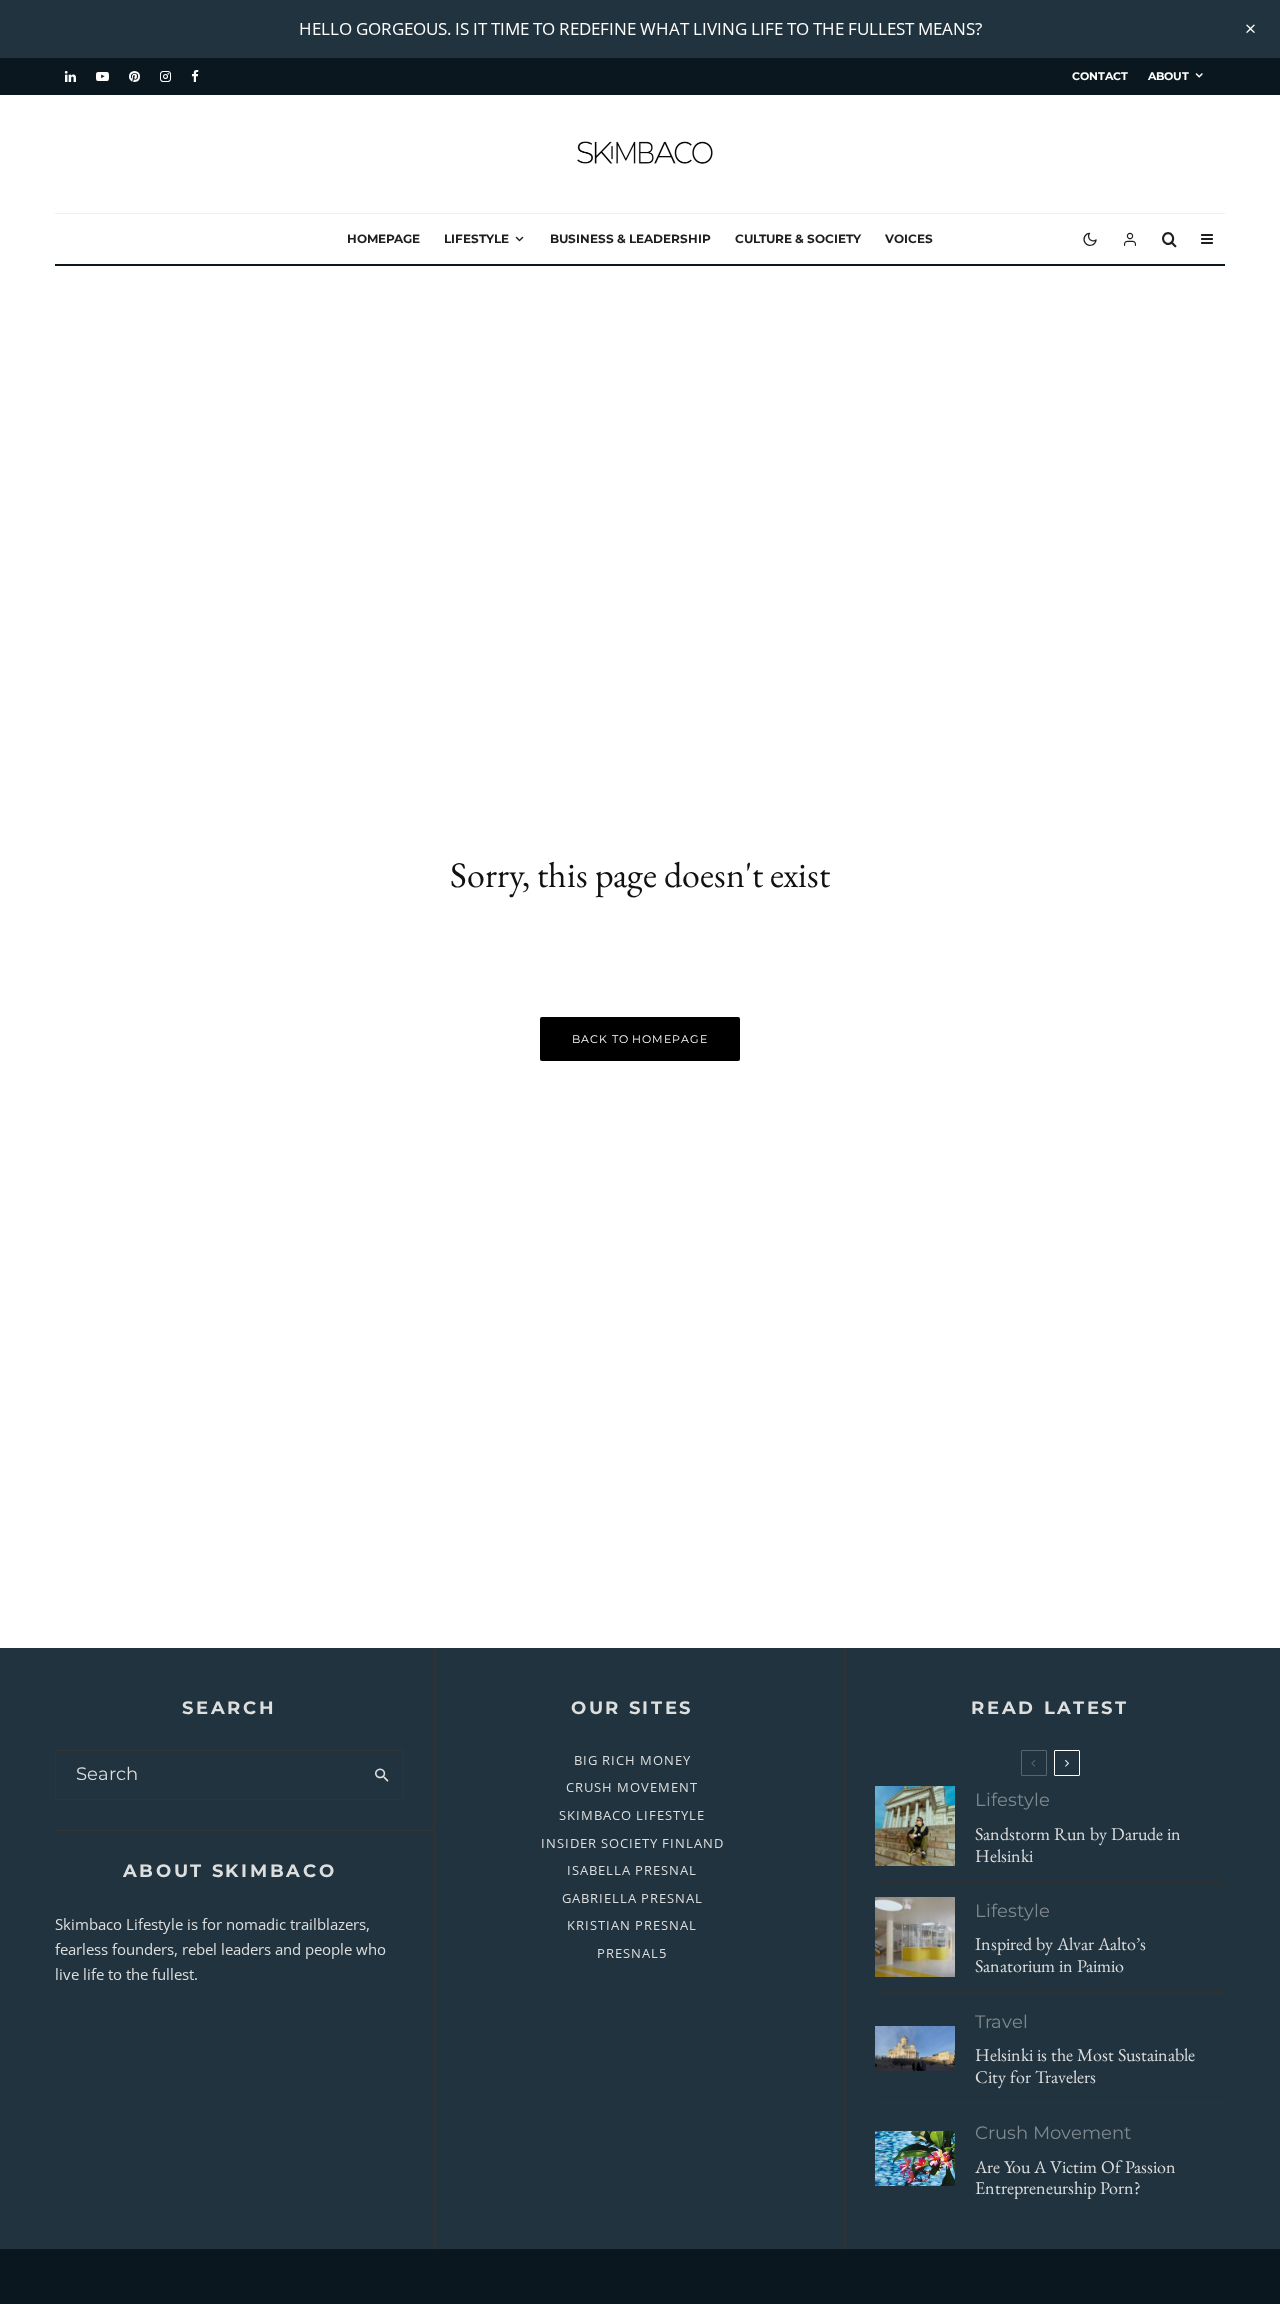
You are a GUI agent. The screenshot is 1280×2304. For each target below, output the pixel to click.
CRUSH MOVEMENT (632, 1787)
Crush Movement (1053, 2133)
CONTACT (1100, 76)
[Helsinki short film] (915, 2048)
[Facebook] (195, 77)
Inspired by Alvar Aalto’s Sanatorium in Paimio (1060, 1955)
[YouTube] (102, 77)
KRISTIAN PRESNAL (632, 1925)
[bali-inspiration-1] (915, 2158)
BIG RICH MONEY (632, 1760)
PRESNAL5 (632, 1953)
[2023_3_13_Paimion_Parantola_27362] (915, 1937)
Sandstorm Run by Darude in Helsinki (1078, 1844)
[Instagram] (165, 77)
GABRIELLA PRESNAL (632, 1898)
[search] (381, 1775)
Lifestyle (476, 238)
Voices (909, 238)
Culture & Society (798, 238)
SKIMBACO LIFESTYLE (632, 1815)
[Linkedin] (70, 77)
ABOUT (1168, 76)
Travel (1001, 2022)
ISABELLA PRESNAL (632, 1870)
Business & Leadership (630, 238)
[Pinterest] (134, 77)
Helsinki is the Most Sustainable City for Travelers (1085, 2066)
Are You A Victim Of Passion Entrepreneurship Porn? (1075, 2177)
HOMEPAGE (383, 238)
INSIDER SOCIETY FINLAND (632, 1843)
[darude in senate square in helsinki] (915, 1826)
